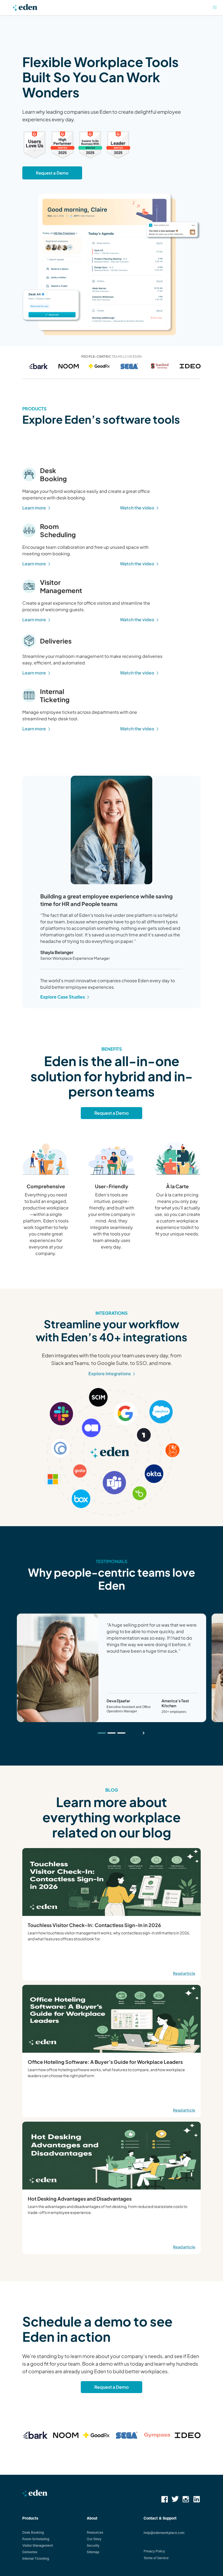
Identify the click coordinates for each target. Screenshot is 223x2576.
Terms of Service (156, 2558)
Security (93, 2545)
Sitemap (93, 2552)
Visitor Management (38, 2545)
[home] (25, 9)
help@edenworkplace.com (164, 2533)
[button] (215, 8)
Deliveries (30, 2552)
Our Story (94, 2539)
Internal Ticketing (36, 2558)
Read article (184, 1973)
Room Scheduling (36, 2539)
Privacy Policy (154, 2551)
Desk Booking (33, 2532)
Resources (95, 2532)
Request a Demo (52, 173)
